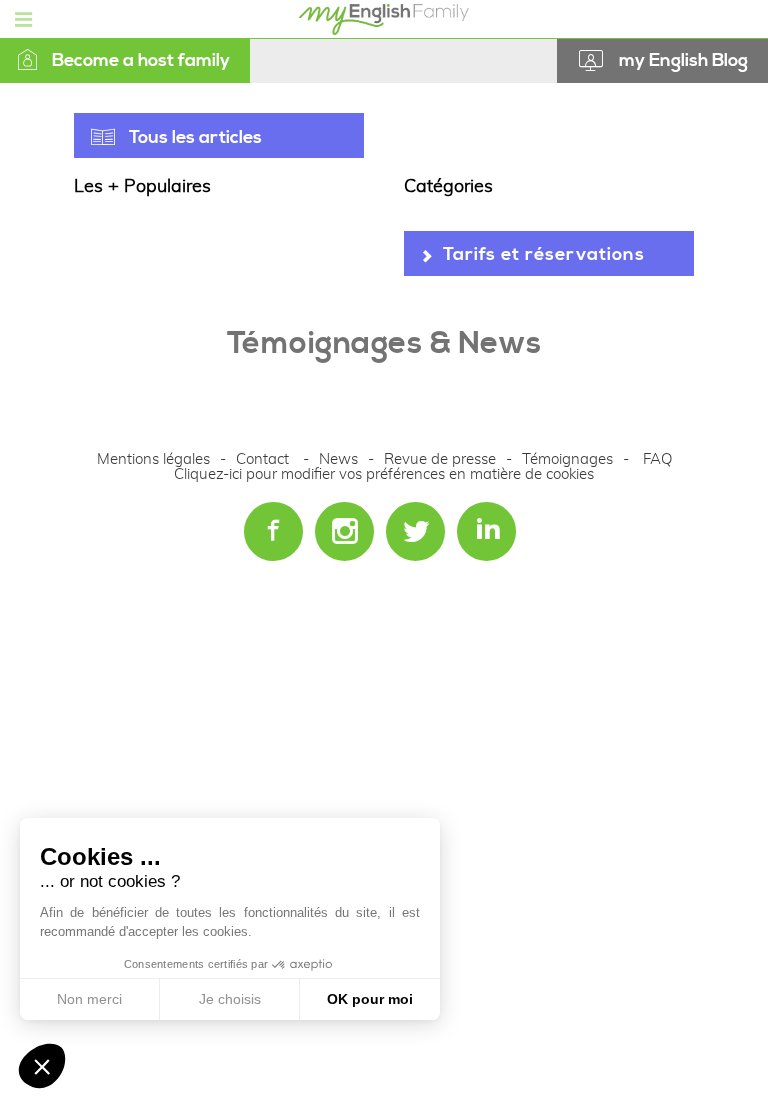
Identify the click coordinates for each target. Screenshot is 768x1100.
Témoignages (567, 459)
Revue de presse (440, 459)
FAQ (657, 459)
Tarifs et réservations (544, 254)
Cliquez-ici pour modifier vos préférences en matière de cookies (384, 474)
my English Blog (683, 60)
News (340, 459)
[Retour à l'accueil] (384, 14)
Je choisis (230, 999)
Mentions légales (153, 459)
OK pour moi (370, 999)
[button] (42, 1066)
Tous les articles (195, 137)
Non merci (89, 999)
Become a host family (141, 60)
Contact (262, 459)
